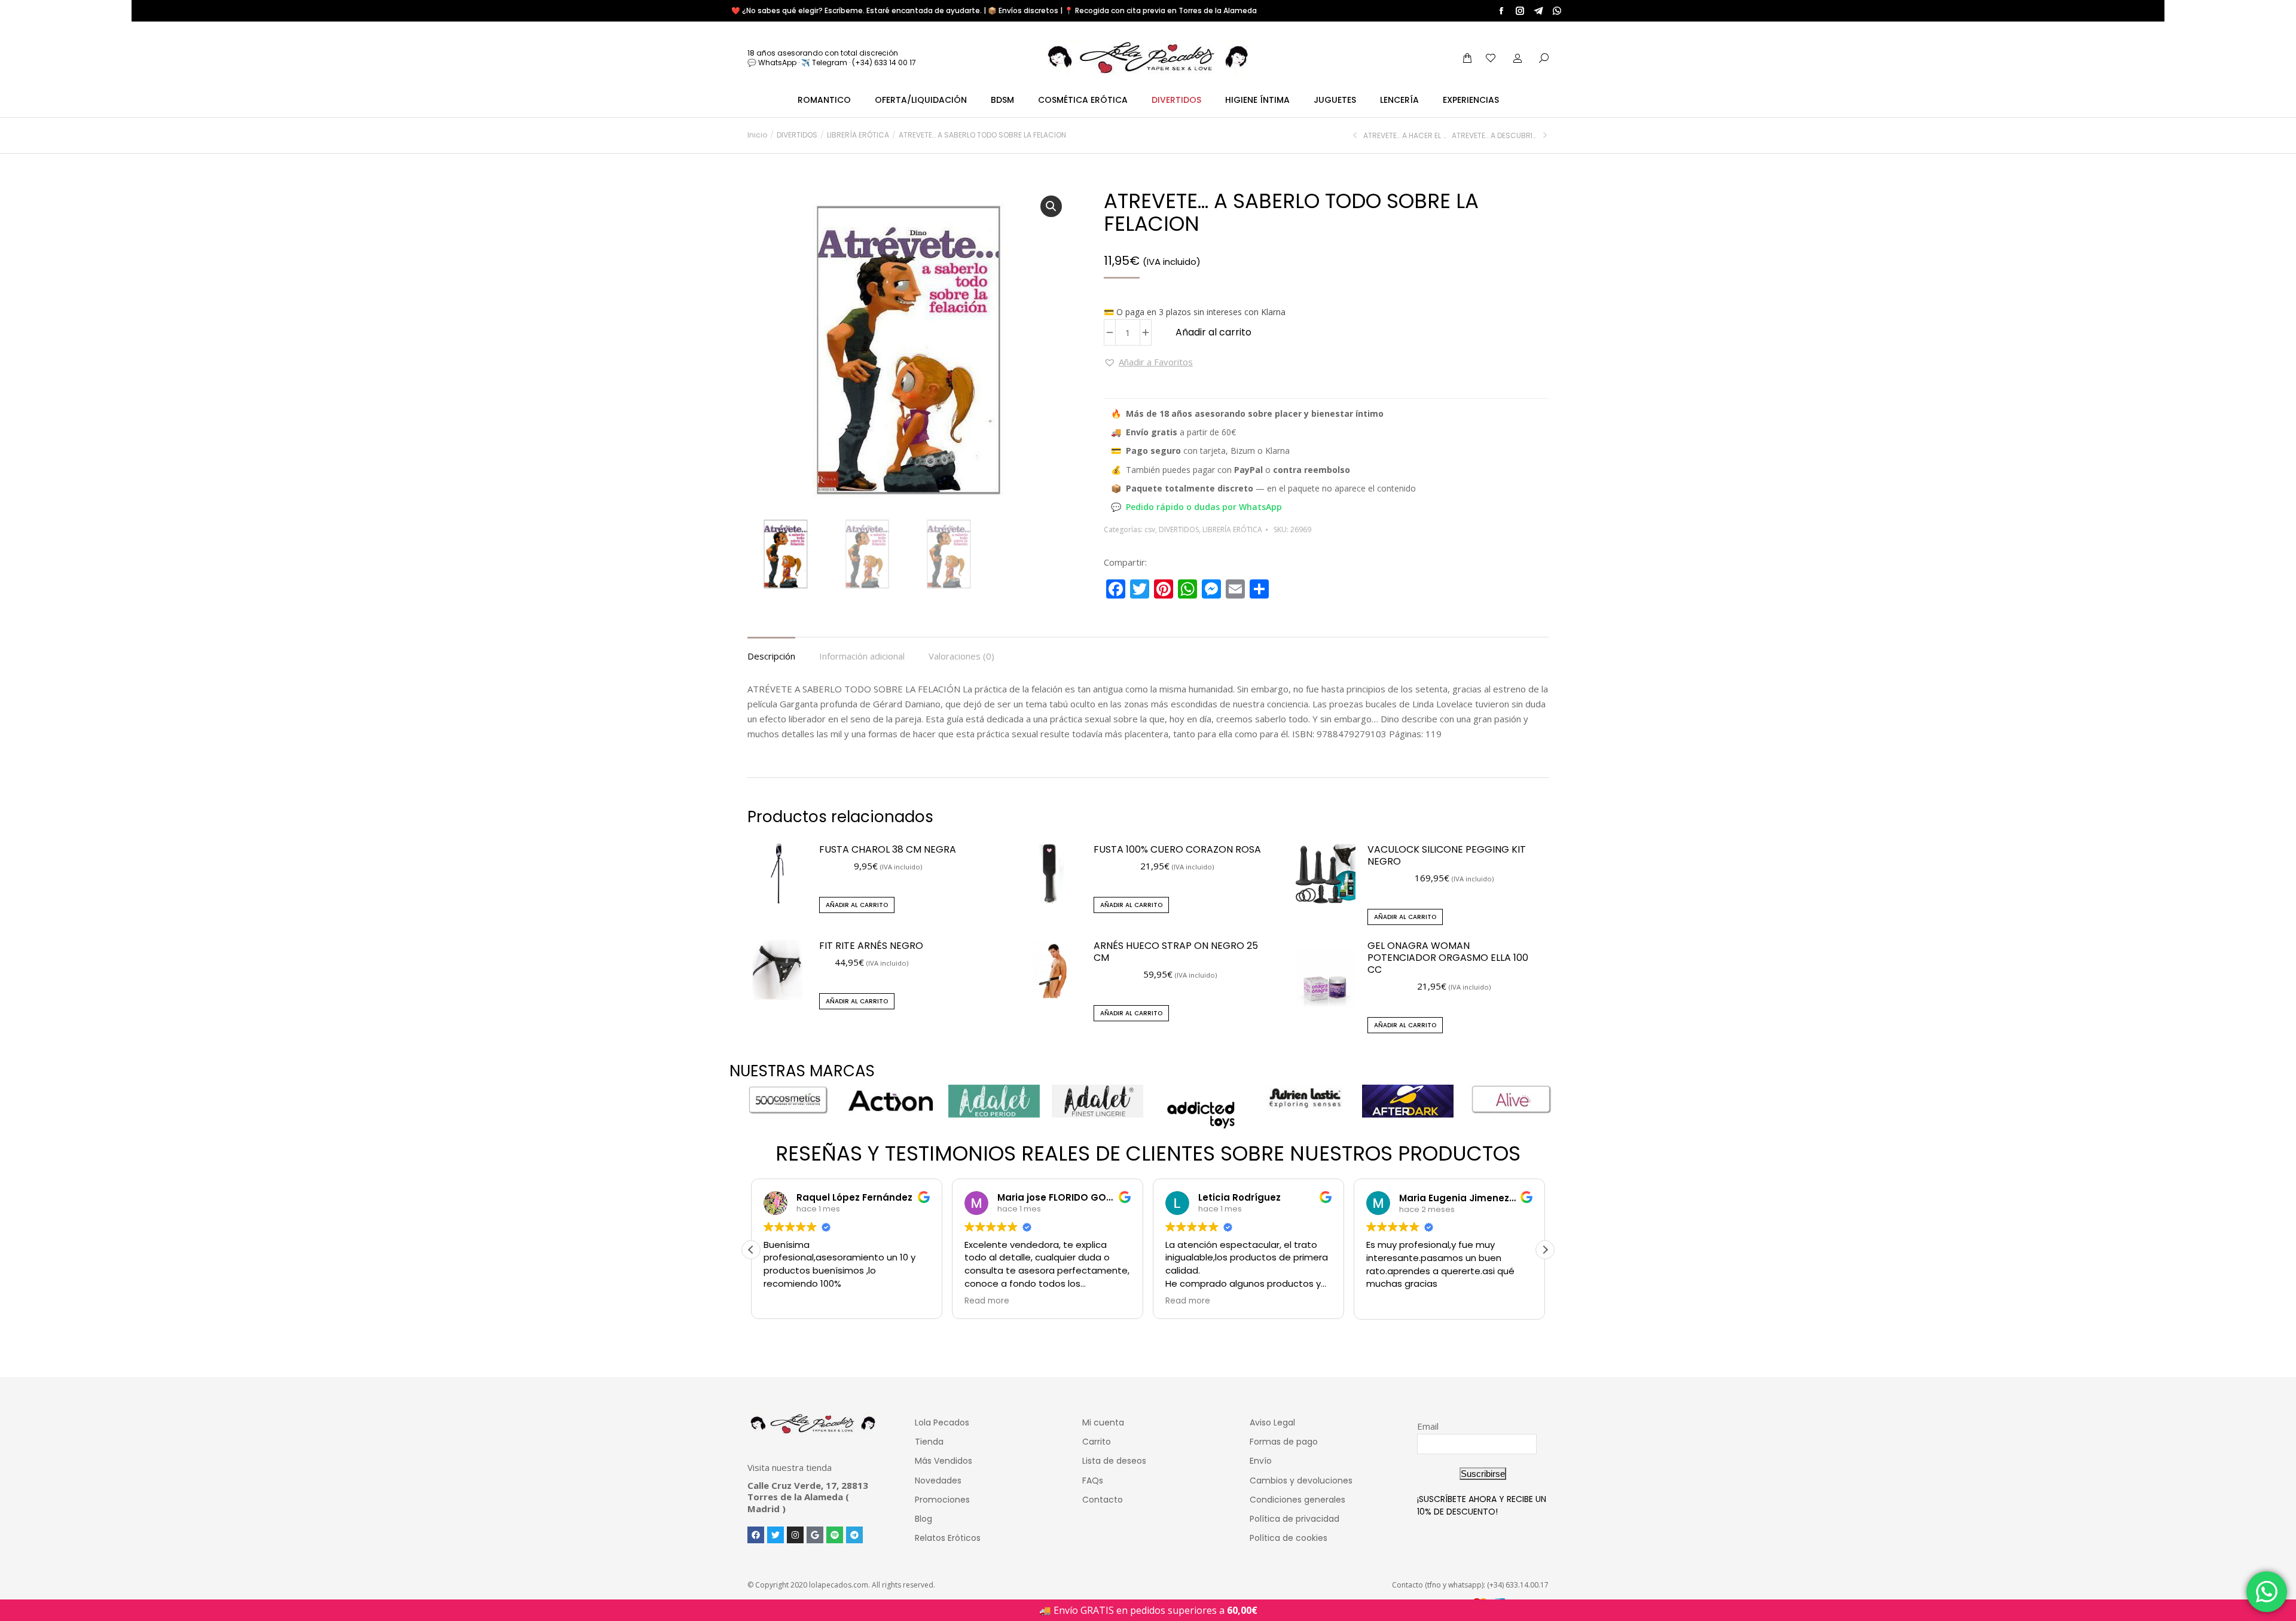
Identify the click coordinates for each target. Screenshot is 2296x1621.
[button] (1051, 206)
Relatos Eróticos (948, 1538)
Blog (923, 1519)
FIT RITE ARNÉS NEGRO (871, 946)
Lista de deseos (1114, 1461)
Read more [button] (987, 1301)
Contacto (1103, 1500)
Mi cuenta (1103, 1422)
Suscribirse (1483, 1474)
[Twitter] (775, 1535)
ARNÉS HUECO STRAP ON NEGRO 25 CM (1176, 952)
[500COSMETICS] (787, 1100)
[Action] (891, 1101)
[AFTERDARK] (1408, 1101)
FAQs (1093, 1480)
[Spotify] (835, 1535)
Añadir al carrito (1213, 332)
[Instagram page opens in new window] (1520, 11)
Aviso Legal (1272, 1422)
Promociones (942, 1500)
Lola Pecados (942, 1422)
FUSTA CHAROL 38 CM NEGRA (888, 850)
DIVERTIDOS (1179, 529)
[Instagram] (795, 1535)
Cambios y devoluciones (1301, 1480)
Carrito (1097, 1442)
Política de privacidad (1294, 1519)
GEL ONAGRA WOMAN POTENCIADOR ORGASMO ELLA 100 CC (1448, 958)
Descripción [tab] (771, 656)
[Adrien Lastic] (1304, 1098)
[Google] (815, 1535)
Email (1428, 1426)
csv (1150, 529)
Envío (1261, 1461)
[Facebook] (756, 1535)
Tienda (929, 1442)
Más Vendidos (944, 1461)
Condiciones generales (1297, 1500)
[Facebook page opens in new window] (1501, 11)
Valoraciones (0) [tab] (961, 656)
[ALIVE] (1511, 1100)
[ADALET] (994, 1101)
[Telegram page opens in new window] (1538, 11)
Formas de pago (1284, 1442)
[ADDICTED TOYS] (1201, 1115)
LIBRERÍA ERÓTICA (1232, 529)
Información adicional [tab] (862, 656)
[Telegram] (854, 1535)
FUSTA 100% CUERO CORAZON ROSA (1177, 850)
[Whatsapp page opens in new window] (1557, 11)
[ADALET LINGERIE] (1097, 1101)
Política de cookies (1289, 1538)
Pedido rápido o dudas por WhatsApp (1204, 507)
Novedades (938, 1480)
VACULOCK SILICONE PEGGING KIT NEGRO (1447, 856)
